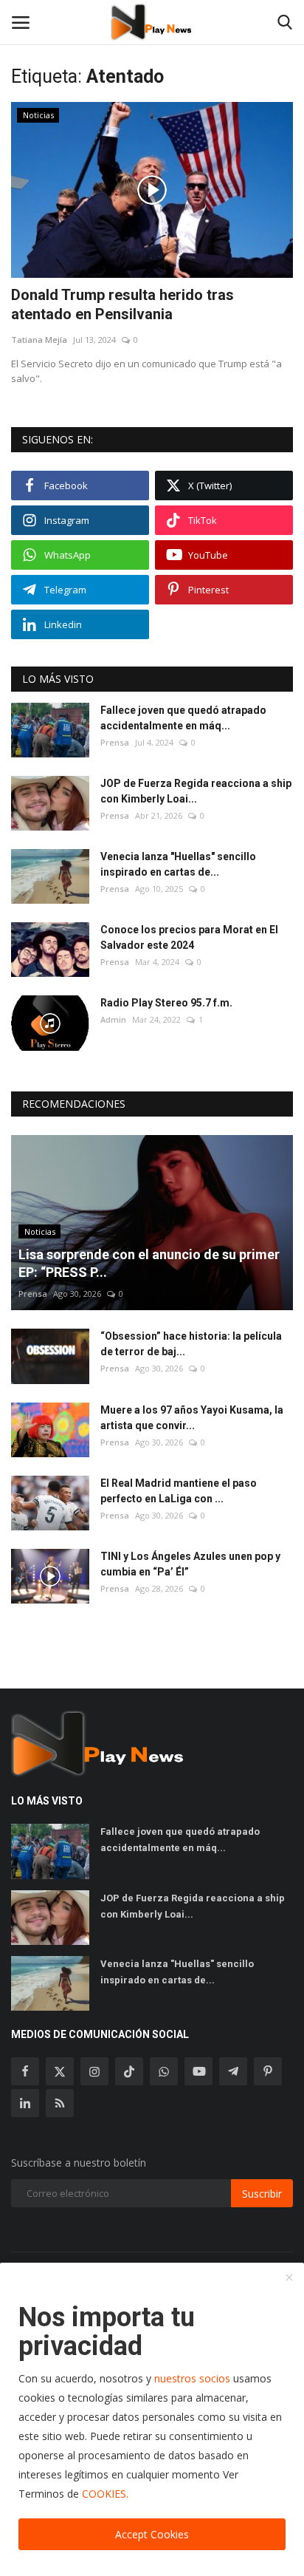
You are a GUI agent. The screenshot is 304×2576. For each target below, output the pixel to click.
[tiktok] (129, 2071)
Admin (113, 1019)
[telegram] (233, 2071)
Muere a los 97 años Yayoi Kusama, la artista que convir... (192, 1418)
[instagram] (94, 2071)
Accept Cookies (152, 2534)
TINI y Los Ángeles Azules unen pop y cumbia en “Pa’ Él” (190, 1564)
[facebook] (25, 2071)
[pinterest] (268, 2071)
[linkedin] (25, 2103)
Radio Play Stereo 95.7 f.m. (166, 1003)
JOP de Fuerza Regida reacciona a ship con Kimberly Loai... (196, 791)
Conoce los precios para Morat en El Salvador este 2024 (189, 937)
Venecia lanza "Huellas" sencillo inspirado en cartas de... (178, 864)
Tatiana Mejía (39, 340)
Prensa (115, 742)
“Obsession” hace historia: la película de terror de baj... (191, 1344)
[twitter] (60, 2071)
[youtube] (198, 2071)
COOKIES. (105, 2494)
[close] (289, 2278)
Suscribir (262, 2194)
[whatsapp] (164, 2071)
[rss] (60, 2103)
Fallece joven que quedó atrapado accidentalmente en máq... (183, 718)
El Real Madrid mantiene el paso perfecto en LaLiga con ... (179, 1491)
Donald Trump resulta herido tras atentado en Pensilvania (122, 304)
